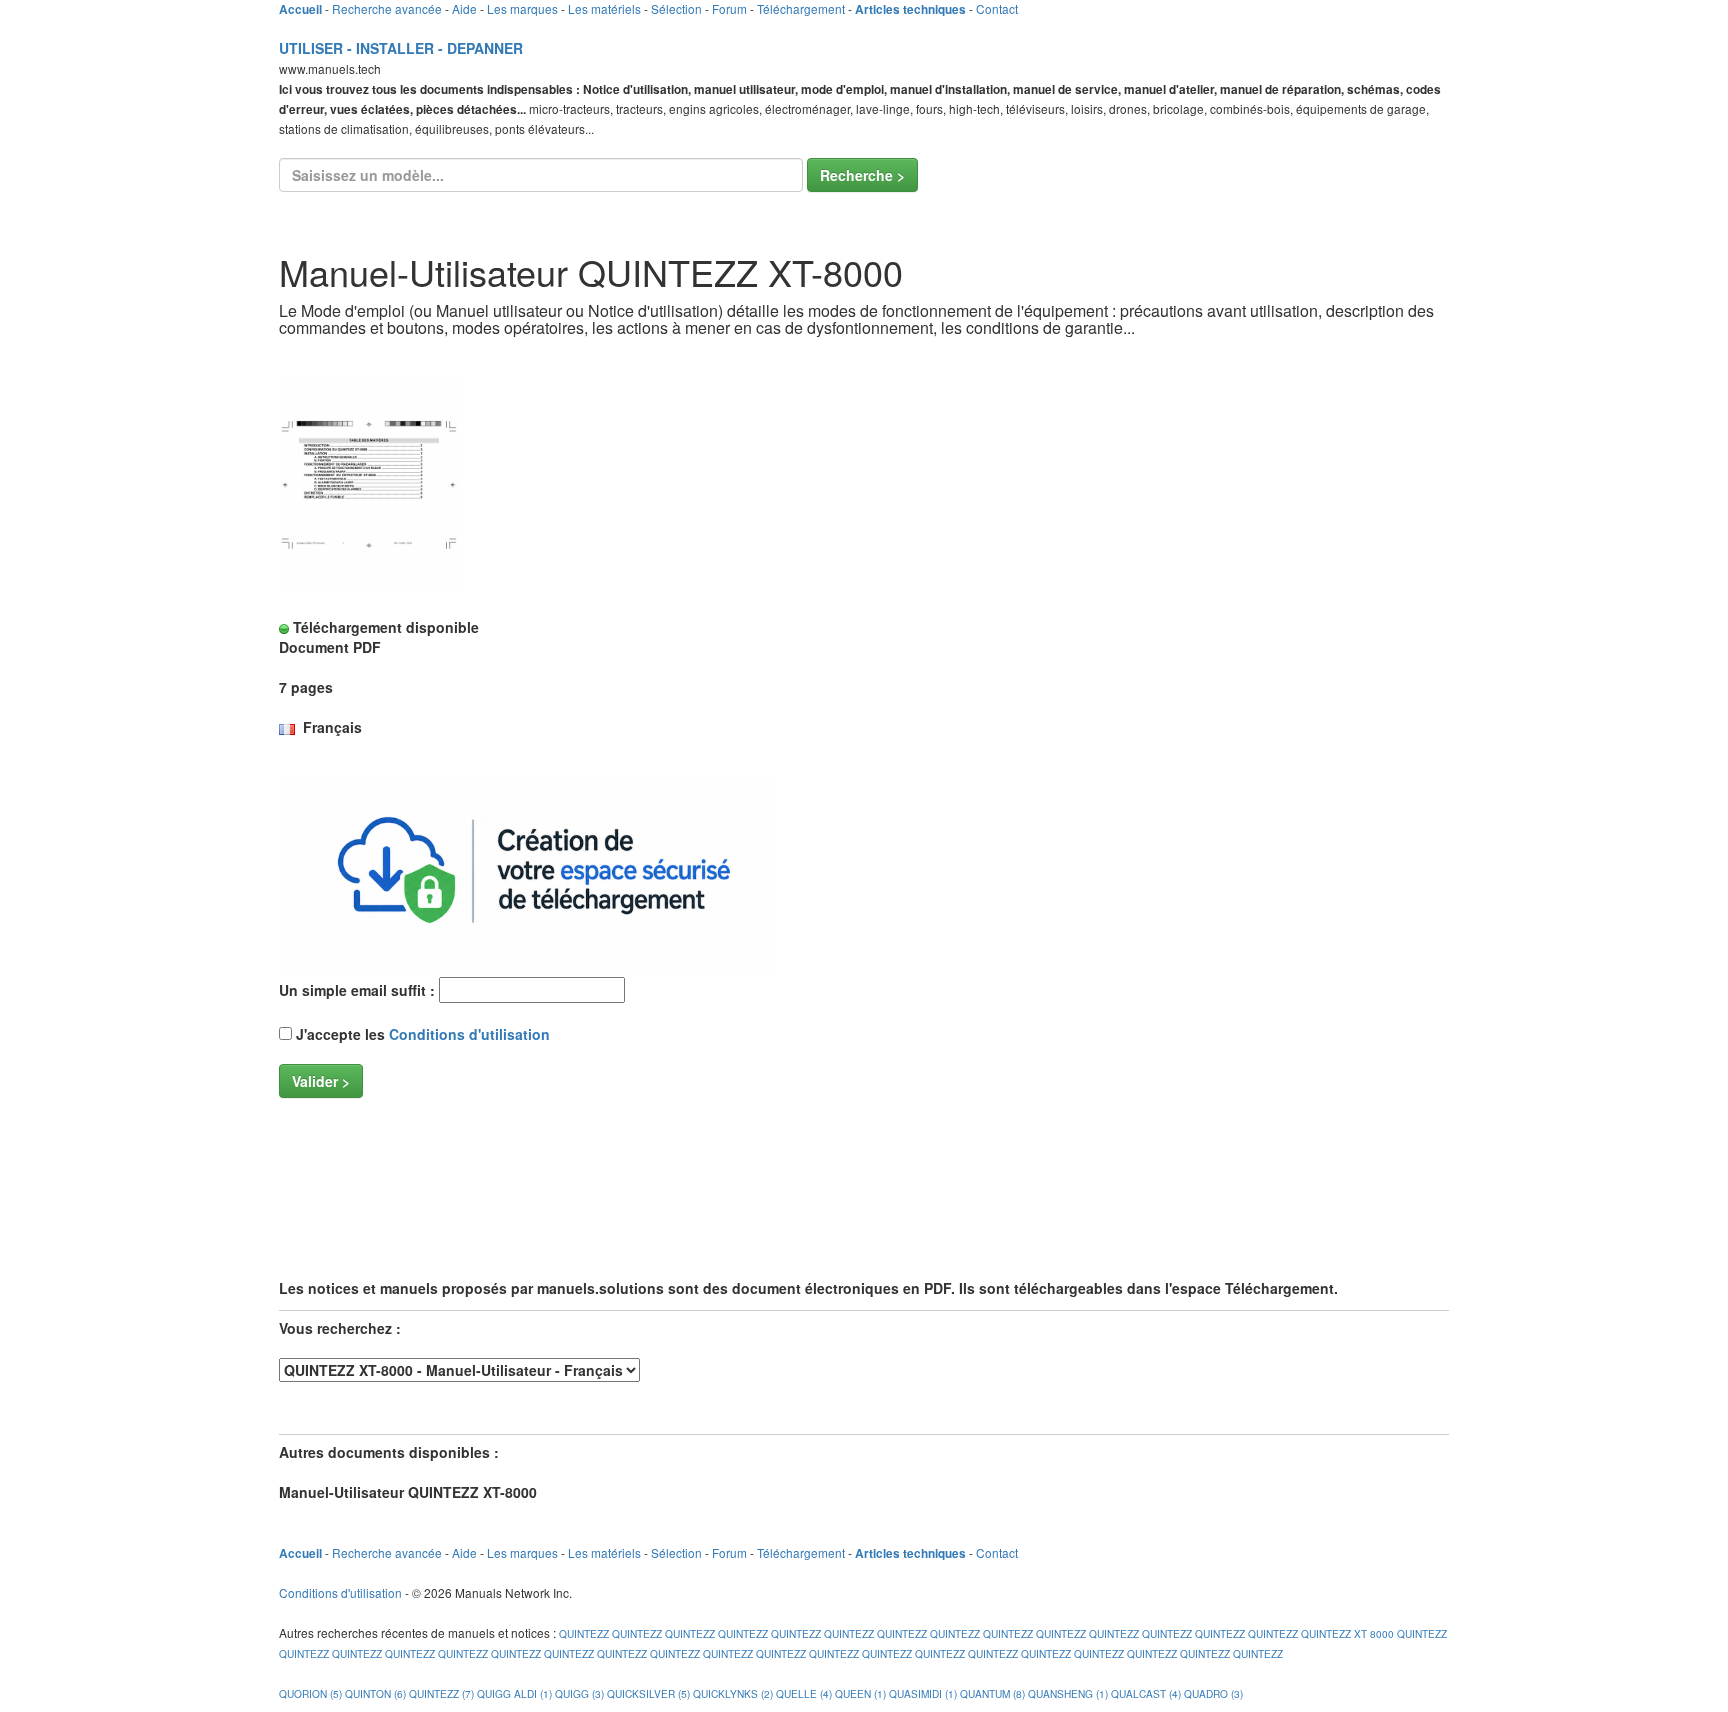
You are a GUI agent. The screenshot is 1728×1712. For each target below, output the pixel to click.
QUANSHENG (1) (1068, 1693)
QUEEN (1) (860, 1693)
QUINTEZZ (582, 1633)
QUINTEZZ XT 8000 (1347, 1633)
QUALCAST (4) (1146, 1693)
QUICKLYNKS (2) (733, 1693)
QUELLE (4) (804, 1693)
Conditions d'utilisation (469, 1034)
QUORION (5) (310, 1693)
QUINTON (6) (375, 1693)
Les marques (522, 8)
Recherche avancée (387, 8)
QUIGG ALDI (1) (514, 1693)
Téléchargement (801, 8)
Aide (464, 8)
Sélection (676, 8)
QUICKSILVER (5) (648, 1693)
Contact (997, 8)
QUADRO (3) (1213, 1693)
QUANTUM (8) (992, 1693)
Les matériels (604, 8)
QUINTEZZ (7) (441, 1693)
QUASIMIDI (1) (923, 1693)
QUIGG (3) (579, 1693)
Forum (729, 8)
